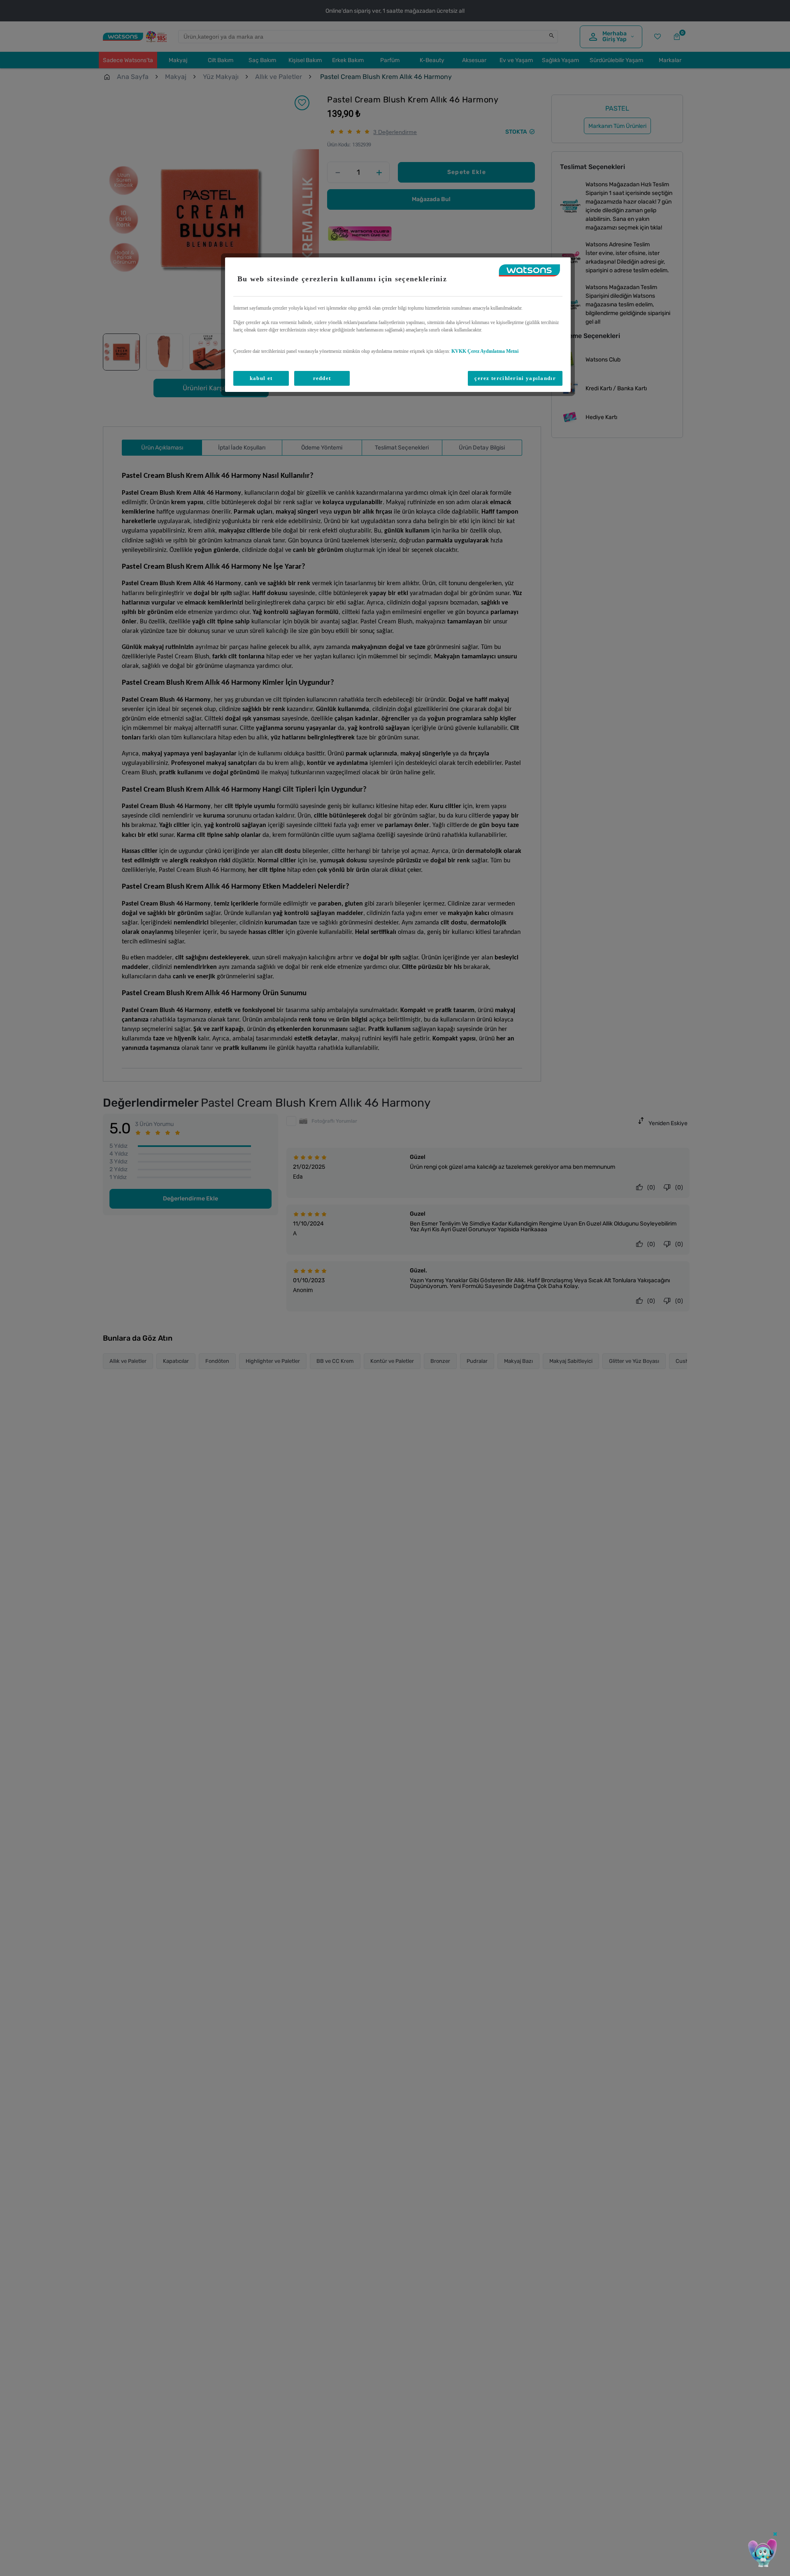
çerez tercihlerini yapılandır (515, 378)
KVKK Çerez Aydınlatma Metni (485, 351)
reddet (322, 378)
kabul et (261, 378)
